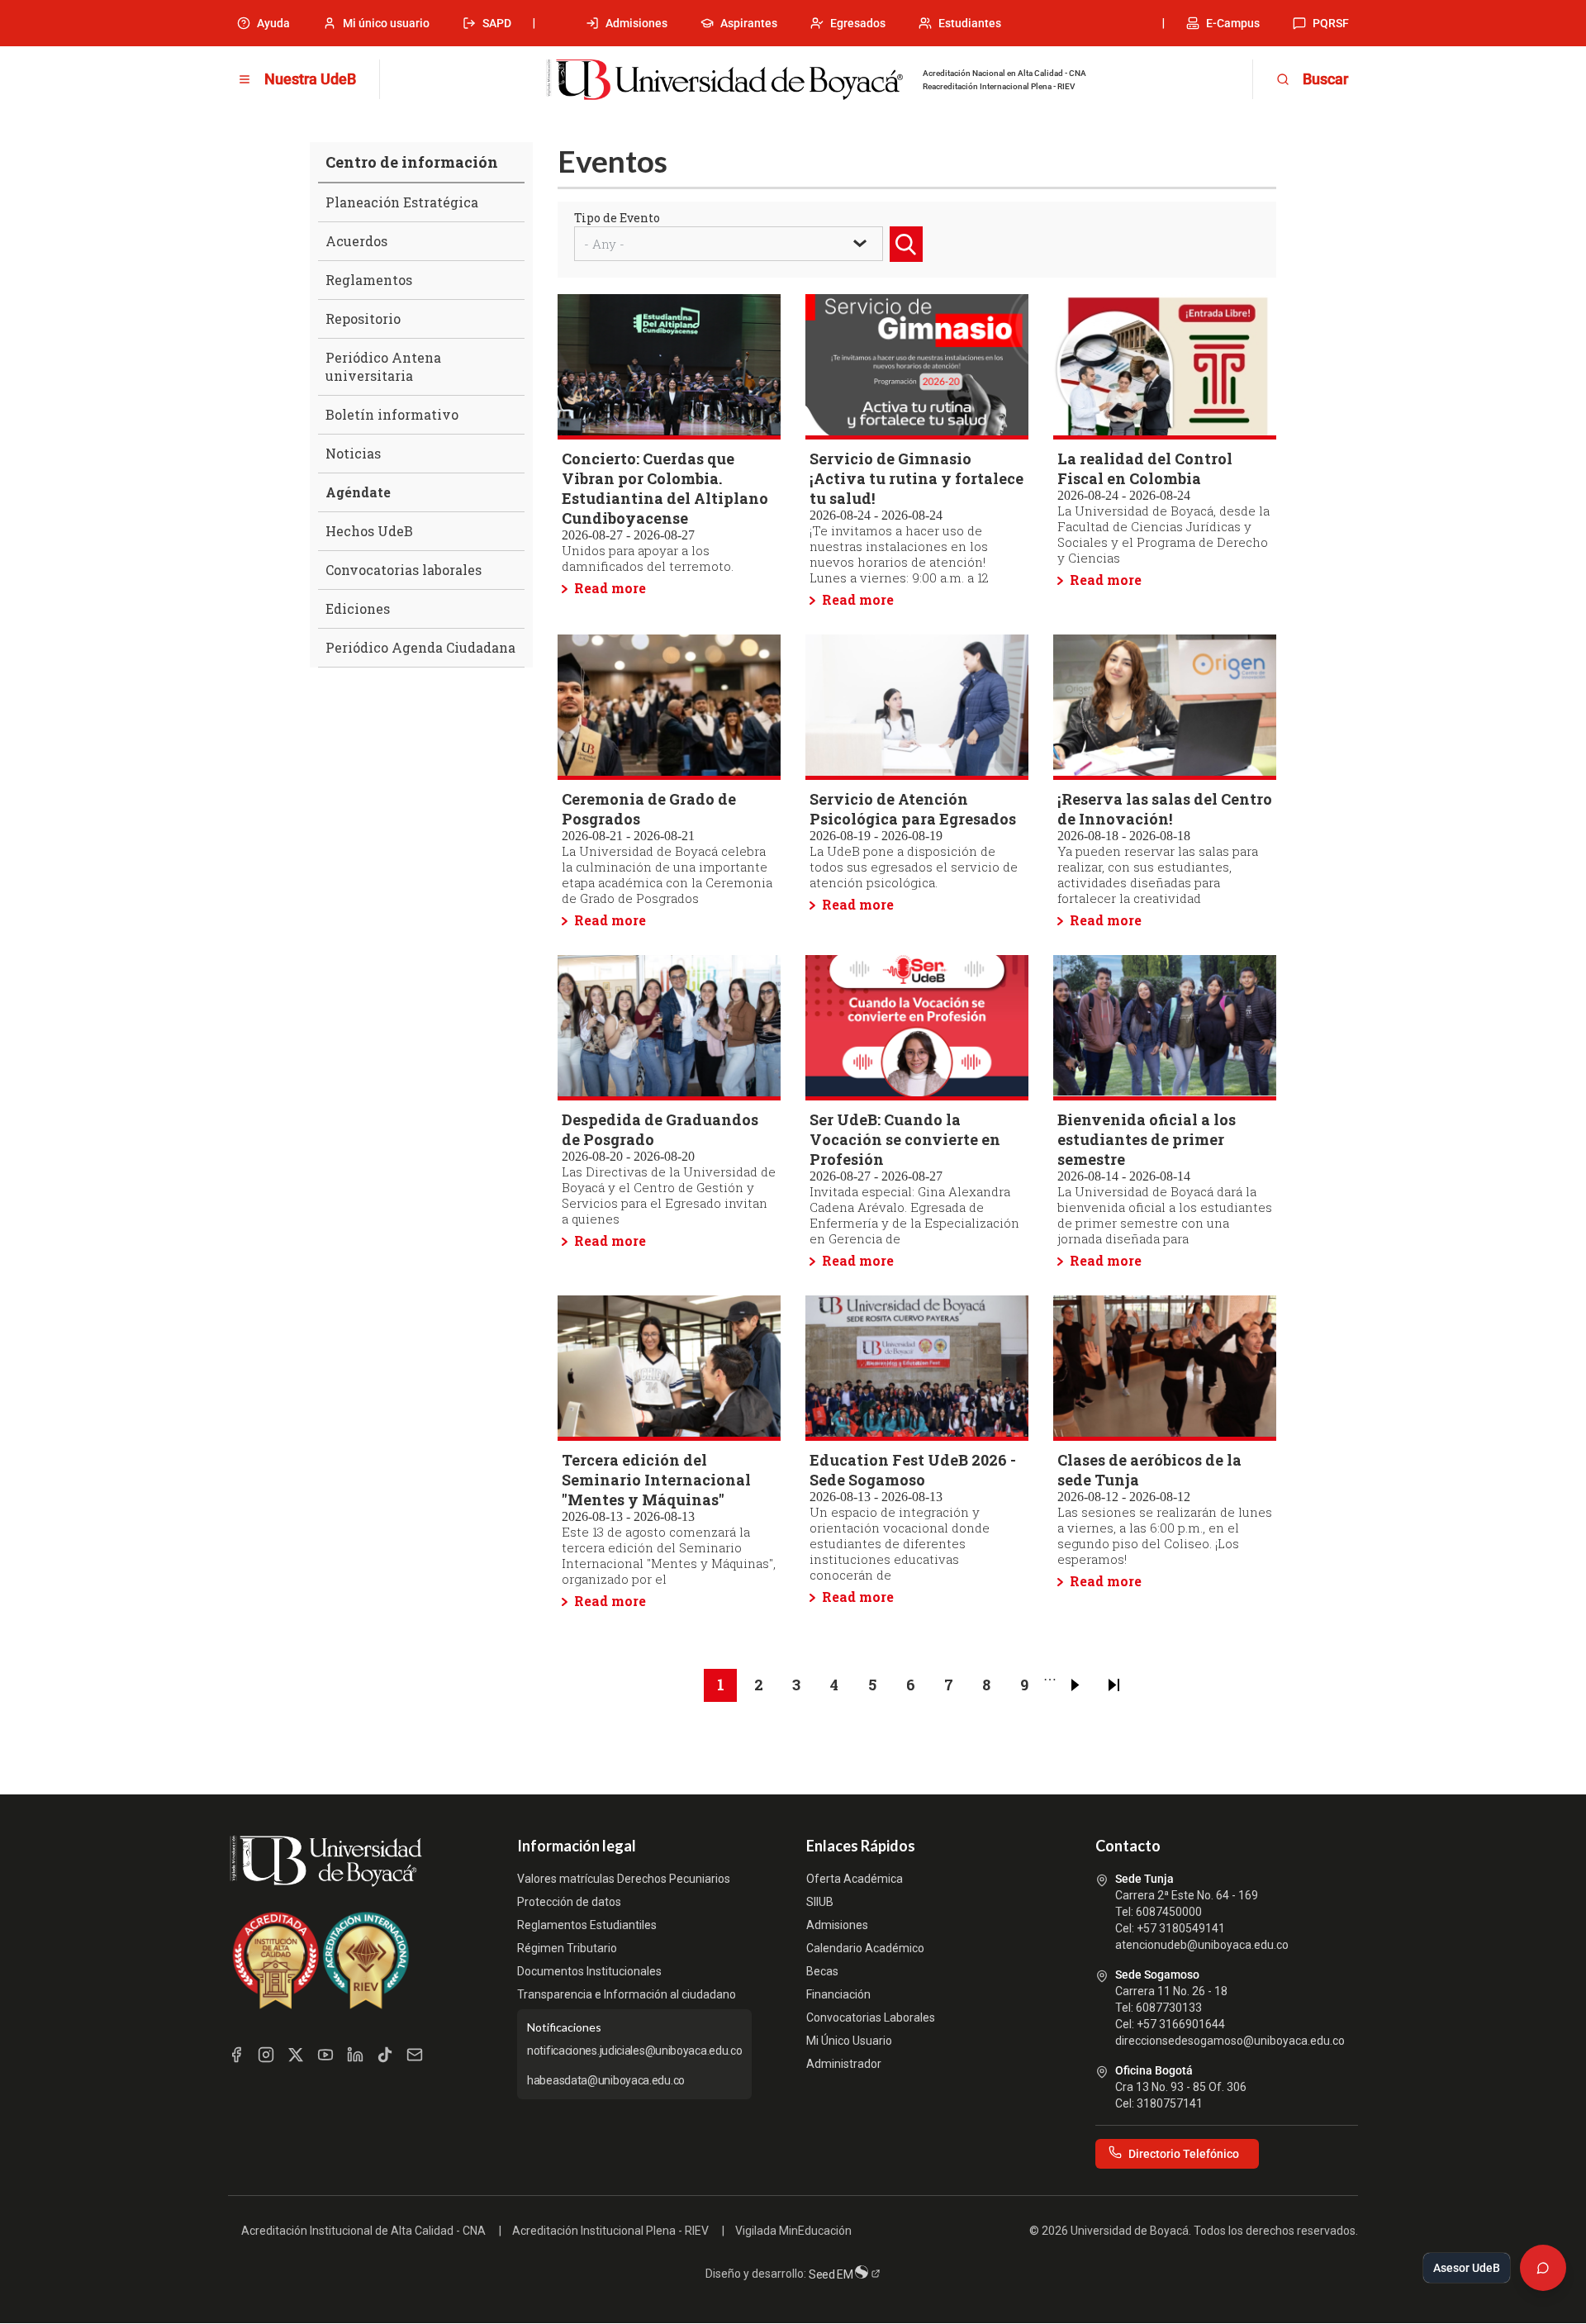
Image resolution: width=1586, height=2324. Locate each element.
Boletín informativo (392, 414)
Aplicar (909, 261)
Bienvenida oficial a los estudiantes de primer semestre (1147, 1139)
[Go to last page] (1114, 1685)
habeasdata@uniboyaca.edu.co (606, 2080)
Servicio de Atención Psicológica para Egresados (913, 809)
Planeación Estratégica (402, 202)
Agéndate (358, 492)
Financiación (838, 1994)
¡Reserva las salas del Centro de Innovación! (1165, 809)
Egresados (858, 23)
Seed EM (832, 2274)
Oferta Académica (855, 1879)
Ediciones (358, 608)
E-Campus (1233, 23)
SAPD (497, 23)
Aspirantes (749, 23)
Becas (822, 1971)
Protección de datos (569, 1902)
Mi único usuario (386, 23)
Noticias (353, 453)
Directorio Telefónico (1184, 2154)
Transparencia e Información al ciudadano (627, 1994)
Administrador (844, 2064)
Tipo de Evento (617, 218)
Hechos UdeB (369, 531)
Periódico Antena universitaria (383, 366)
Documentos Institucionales (589, 1971)
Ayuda (273, 23)
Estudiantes (970, 23)
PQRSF (1331, 23)
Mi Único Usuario (849, 2041)
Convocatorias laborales (404, 570)
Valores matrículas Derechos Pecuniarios (624, 1879)
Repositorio (363, 318)
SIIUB (820, 1902)
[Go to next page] (1076, 1685)
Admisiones (636, 23)
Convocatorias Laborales (871, 2017)
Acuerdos (356, 241)
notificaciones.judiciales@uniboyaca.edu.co (634, 2051)
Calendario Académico (865, 1948)
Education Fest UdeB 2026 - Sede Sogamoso (913, 1470)
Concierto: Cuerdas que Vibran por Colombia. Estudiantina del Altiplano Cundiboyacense (665, 488)
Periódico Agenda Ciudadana (420, 647)
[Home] (724, 80)
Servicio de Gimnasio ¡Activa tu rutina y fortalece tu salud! (916, 478)
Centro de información (412, 162)
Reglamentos (369, 280)
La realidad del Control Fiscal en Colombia (1145, 468)
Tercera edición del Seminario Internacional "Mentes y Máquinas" (656, 1480)
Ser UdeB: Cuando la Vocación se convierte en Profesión (905, 1139)
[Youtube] (325, 2055)
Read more (610, 588)
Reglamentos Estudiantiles (587, 1925)
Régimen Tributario (567, 1948)
